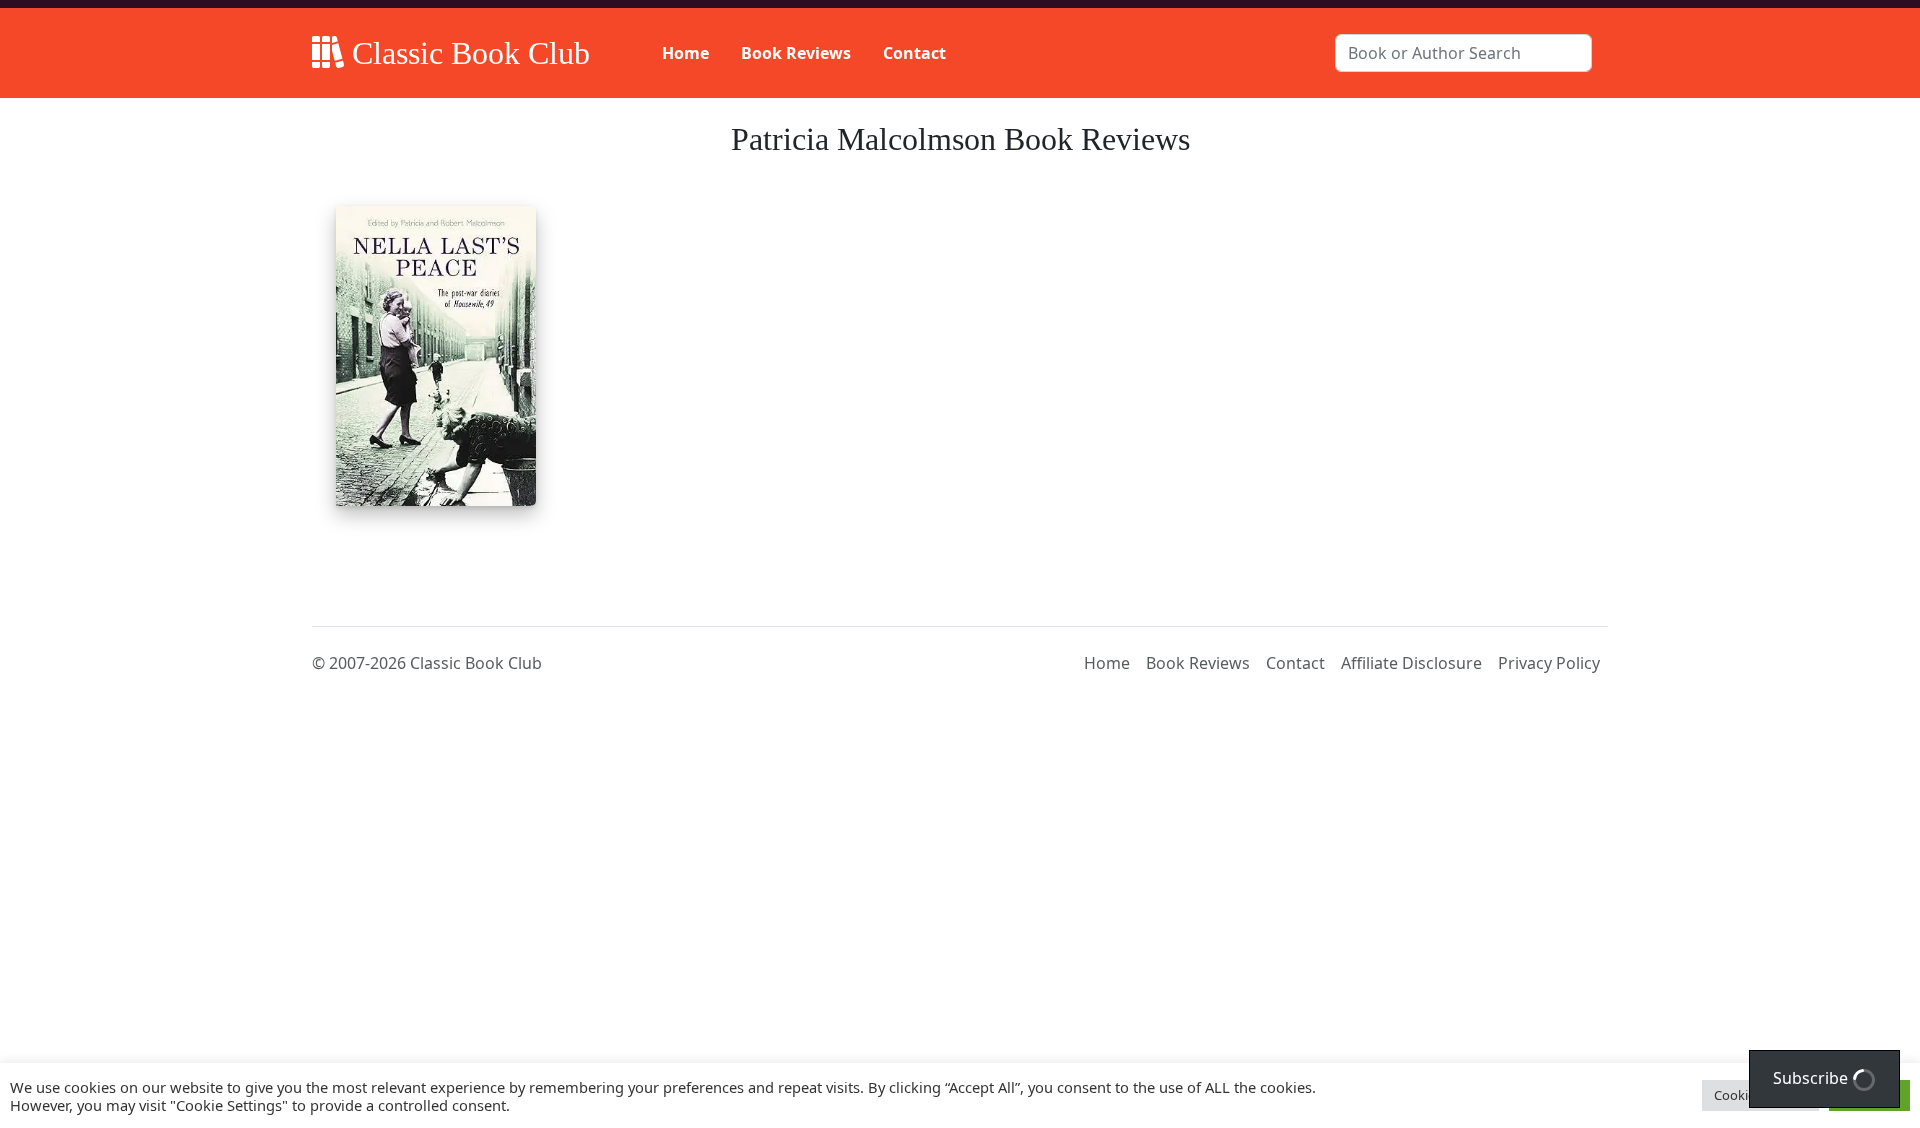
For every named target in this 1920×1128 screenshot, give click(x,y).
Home (685, 53)
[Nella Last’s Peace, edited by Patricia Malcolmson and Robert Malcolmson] (436, 356)
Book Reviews (796, 53)
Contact (914, 53)
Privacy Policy (1549, 663)
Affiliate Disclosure (1411, 663)
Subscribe (1812, 1078)
